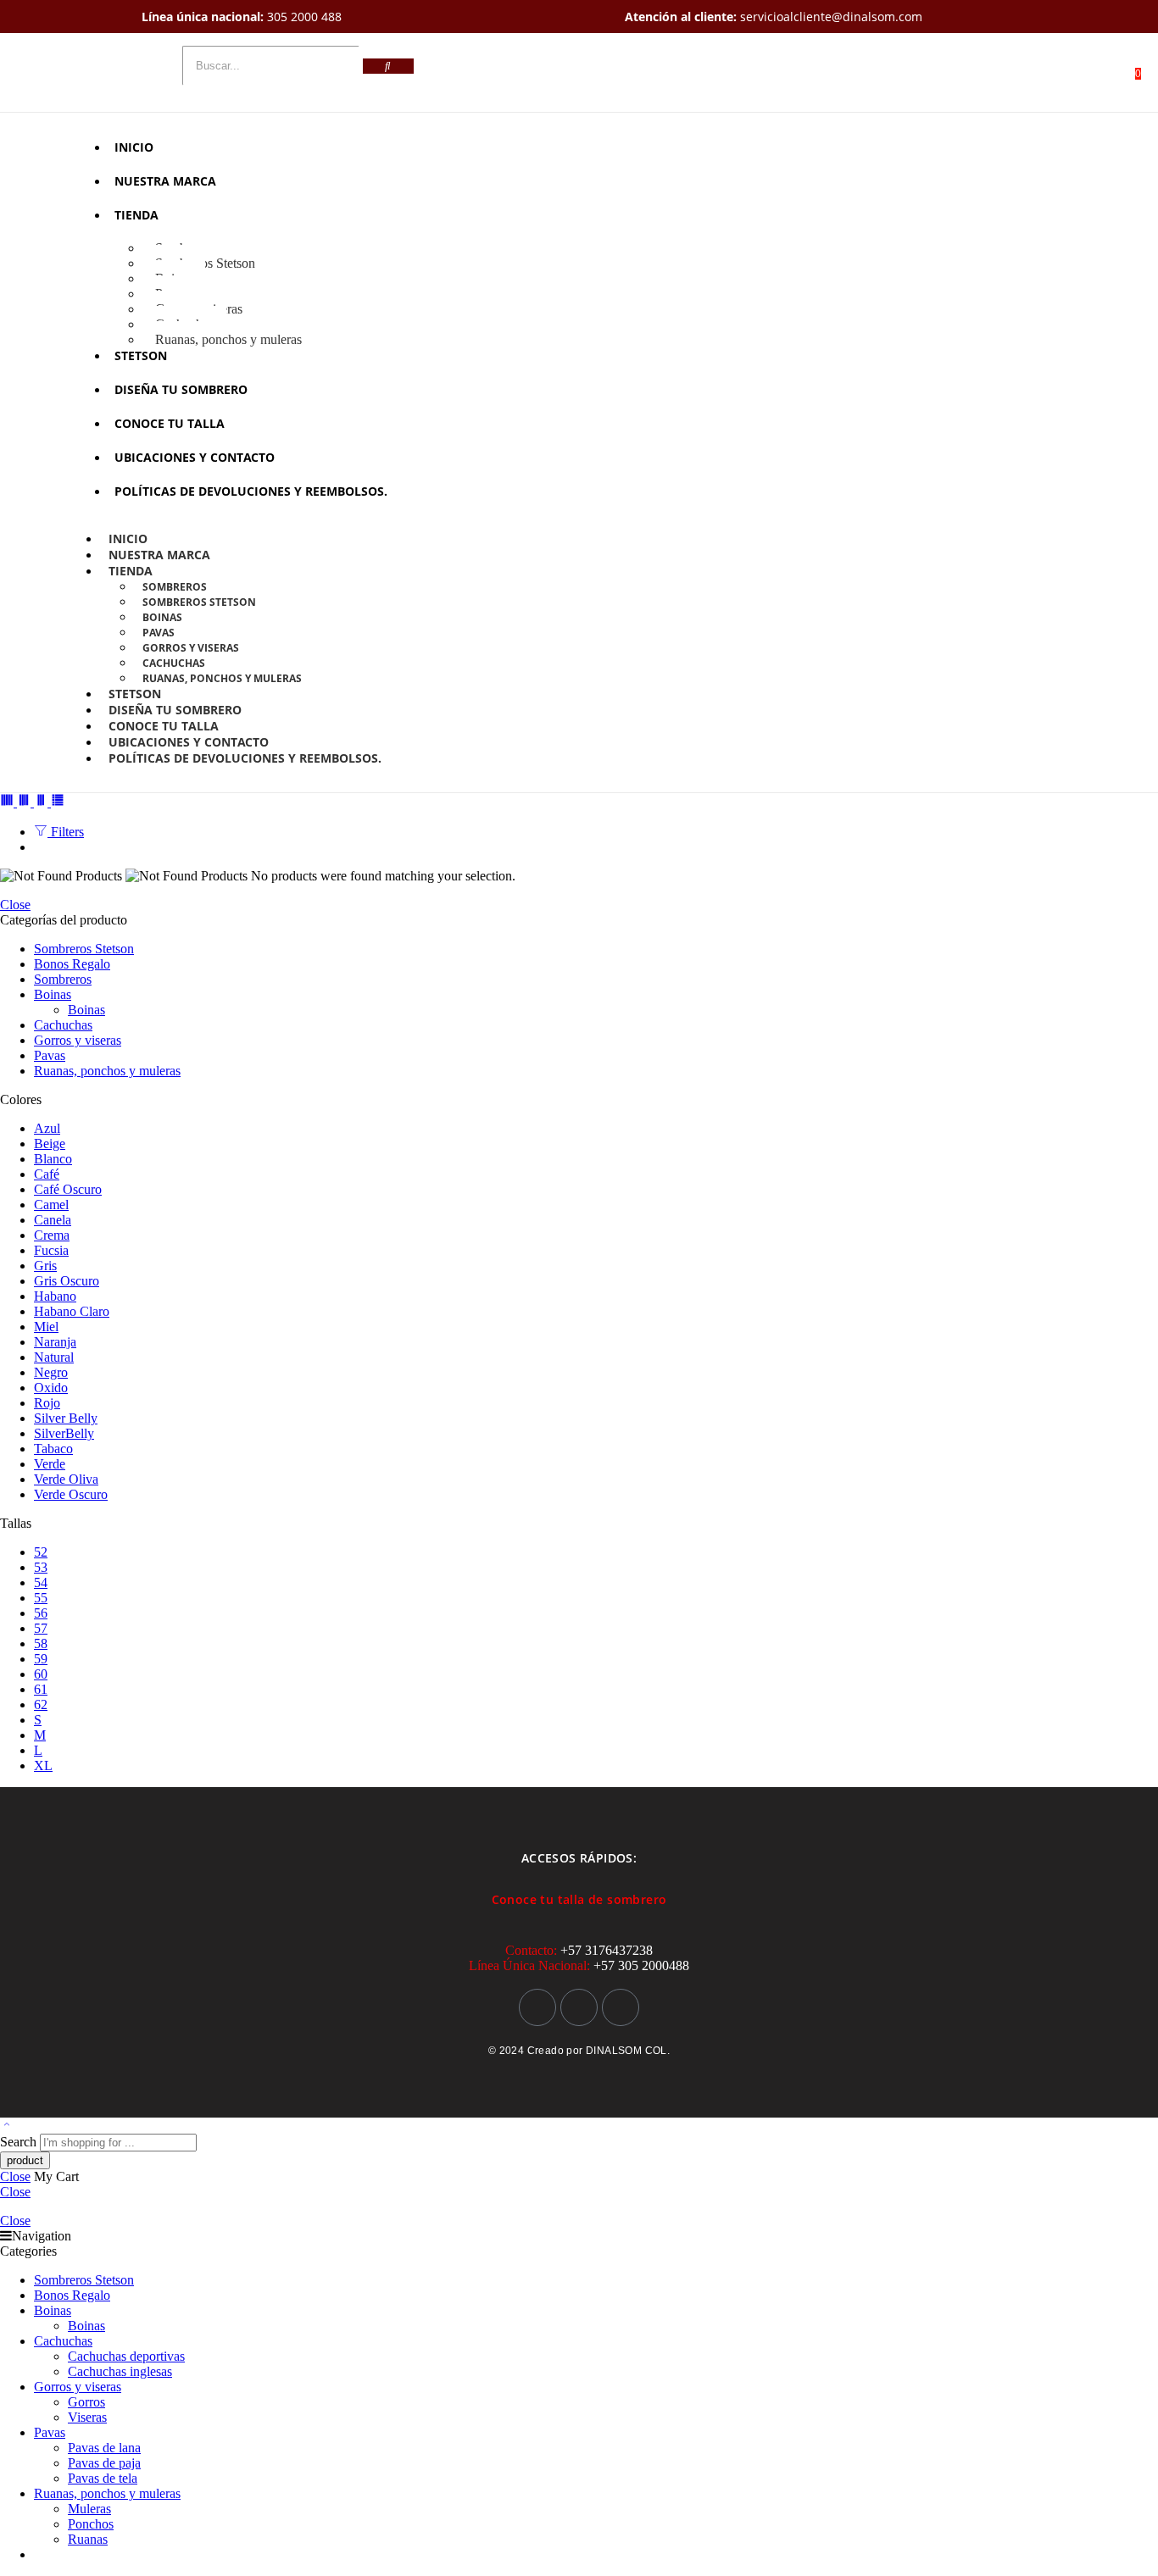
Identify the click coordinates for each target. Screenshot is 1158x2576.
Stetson (141, 355)
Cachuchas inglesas (120, 2371)
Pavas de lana (104, 2448)
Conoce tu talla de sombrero (579, 1899)
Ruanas (88, 2539)
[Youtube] (621, 2007)
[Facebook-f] (579, 2007)
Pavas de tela (103, 2478)
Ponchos (91, 2524)
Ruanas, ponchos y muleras (228, 339)
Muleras (89, 2509)
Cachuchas (174, 663)
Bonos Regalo (72, 964)
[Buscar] (388, 66)
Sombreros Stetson (205, 263)
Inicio (134, 147)
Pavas (159, 633)
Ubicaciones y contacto (195, 457)
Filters (66, 832)
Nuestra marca (165, 181)
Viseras (87, 2417)
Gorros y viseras (191, 648)
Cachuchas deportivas (126, 2356)
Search (20, 2142)
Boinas (162, 617)
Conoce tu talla (170, 423)
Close (15, 905)
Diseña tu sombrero (181, 389)
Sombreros (175, 587)
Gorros (86, 2402)
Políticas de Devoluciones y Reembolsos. (251, 491)
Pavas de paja (104, 2463)
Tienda (136, 215)
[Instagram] (537, 2007)
